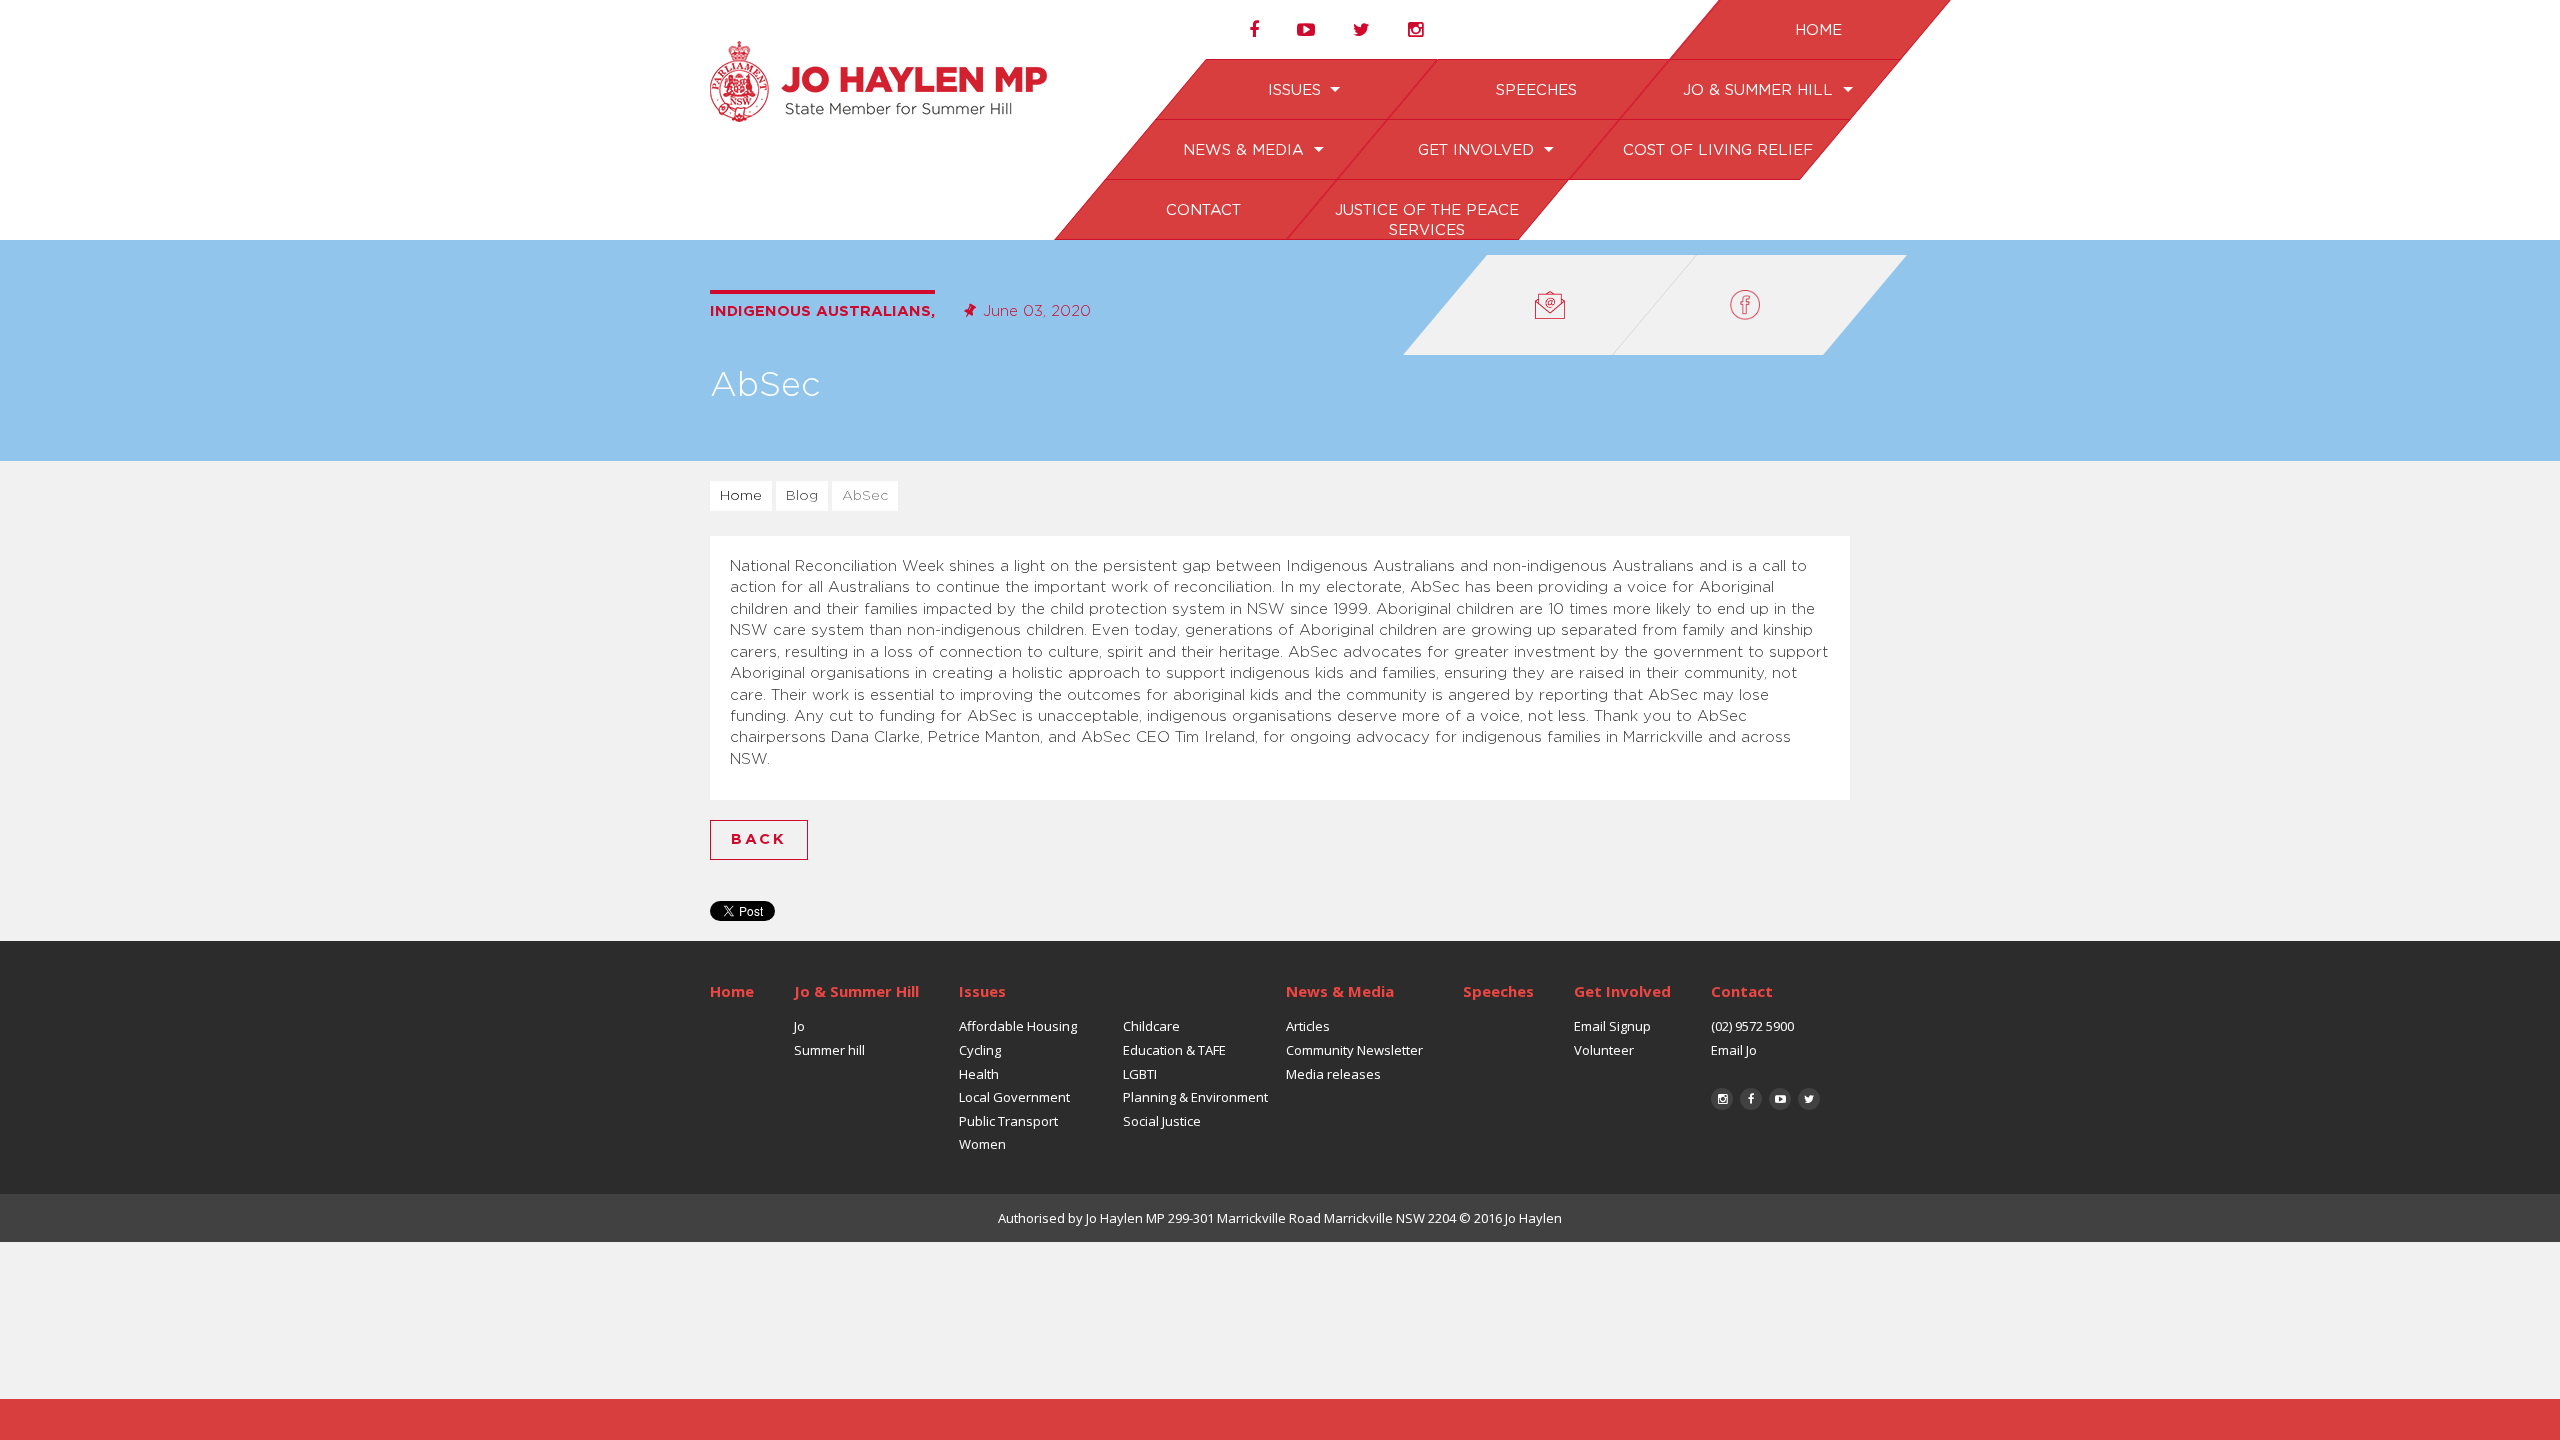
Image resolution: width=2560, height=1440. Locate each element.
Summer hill (829, 1050)
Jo (799, 1026)
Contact (1202, 210)
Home (1817, 30)
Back (759, 839)
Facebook (1751, 1099)
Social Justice (1162, 1121)
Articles (1308, 1026)
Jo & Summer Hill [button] (1759, 90)
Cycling (980, 1050)
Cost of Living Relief (1717, 150)
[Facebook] (1760, 305)
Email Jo (1734, 1050)
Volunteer (1604, 1050)
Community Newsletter (1354, 1050)
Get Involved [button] (1477, 150)
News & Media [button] (1246, 150)
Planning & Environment (1195, 1097)
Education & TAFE (1174, 1050)
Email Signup (1612, 1026)
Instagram (1722, 1099)
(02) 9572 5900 (1752, 1026)
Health (979, 1074)
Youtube (1780, 1099)
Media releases (1333, 1074)
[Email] (1550, 305)
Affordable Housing (1018, 1026)
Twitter (1809, 1099)
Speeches (1535, 90)
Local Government (1014, 1097)
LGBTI (1140, 1074)
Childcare (1151, 1026)
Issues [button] (1296, 90)
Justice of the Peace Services (1426, 220)
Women (982, 1144)
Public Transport (1008, 1121)
